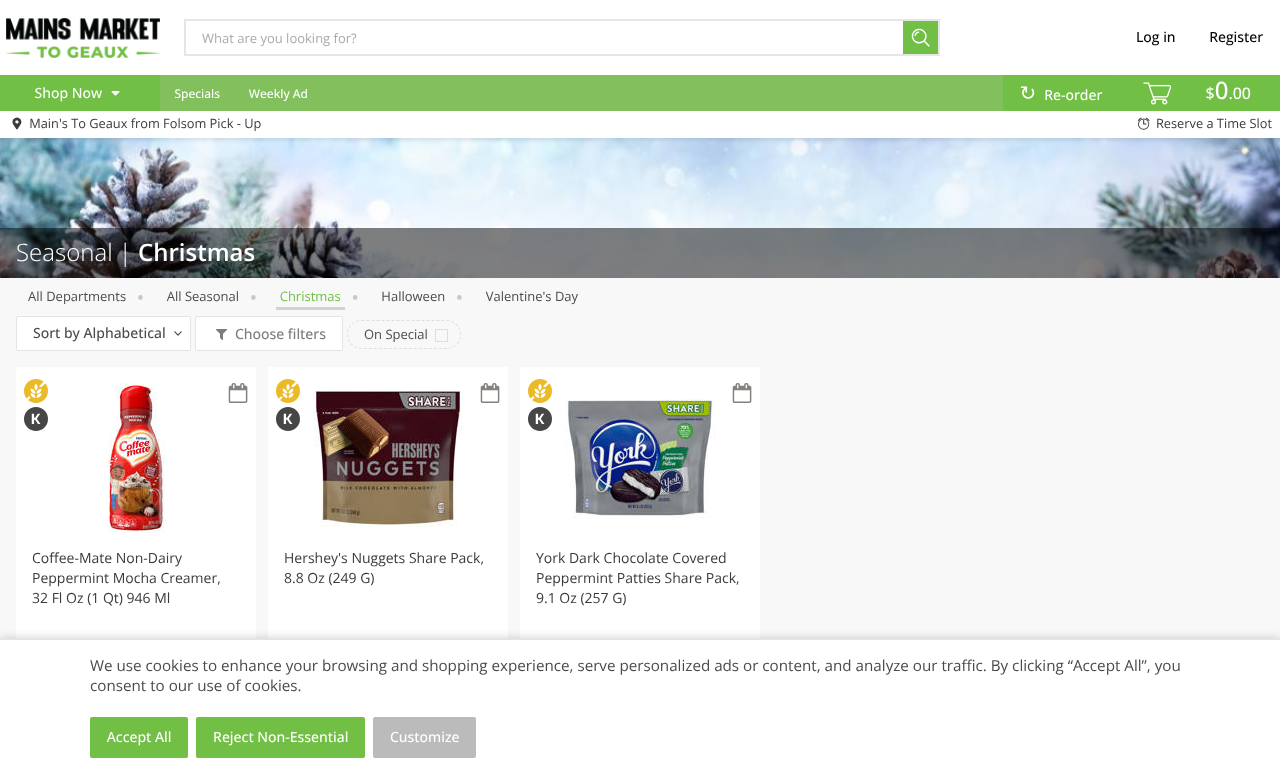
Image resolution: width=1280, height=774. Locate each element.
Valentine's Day (532, 296)
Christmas (310, 296)
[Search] (921, 37)
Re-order (1073, 95)
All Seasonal (203, 296)
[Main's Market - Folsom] (83, 37)
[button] (136, 544)
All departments (77, 296)
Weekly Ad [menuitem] (278, 93)
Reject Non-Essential (280, 737)
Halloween (413, 296)
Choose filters (280, 334)
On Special (396, 334)
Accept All (139, 737)
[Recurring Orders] (238, 394)
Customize (425, 737)
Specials (197, 93)
